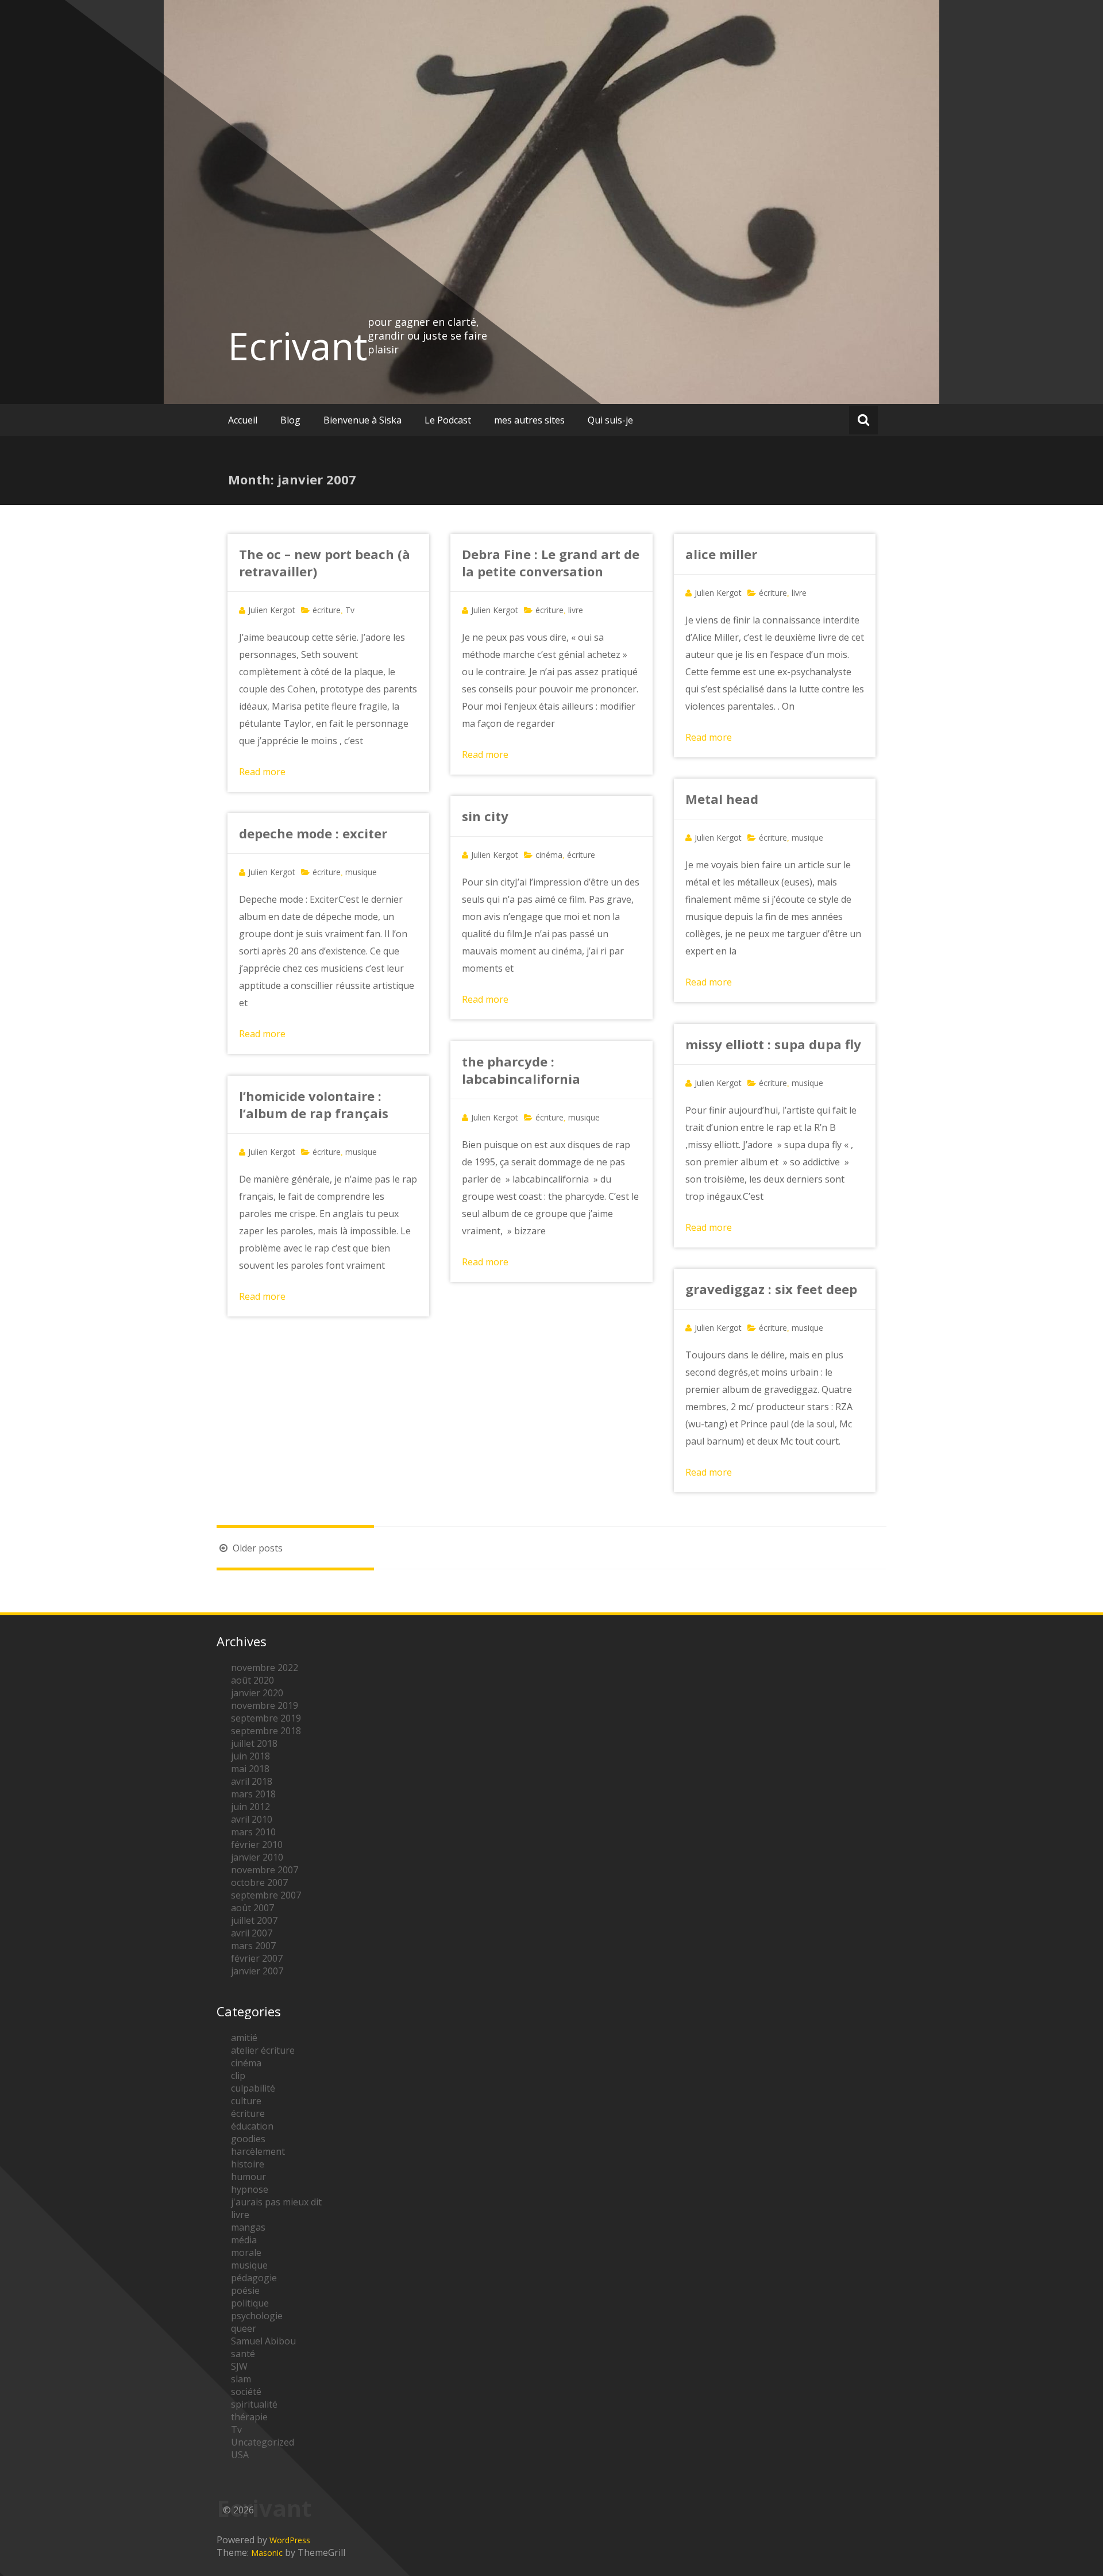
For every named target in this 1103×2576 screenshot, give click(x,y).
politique (250, 2303)
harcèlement (258, 2151)
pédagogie (254, 2278)
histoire (248, 2164)
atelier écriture (263, 2050)
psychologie (257, 2316)
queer (244, 2328)
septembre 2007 (266, 1895)
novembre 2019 (265, 1705)
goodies (248, 2139)
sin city (485, 816)
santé (243, 2354)
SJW (239, 2366)
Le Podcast (448, 420)
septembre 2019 (266, 1718)
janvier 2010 (257, 1857)
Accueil (243, 420)
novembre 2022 (265, 1668)
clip (238, 2076)
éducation (252, 2126)
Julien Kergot (272, 610)
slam (241, 2379)
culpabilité (253, 2088)
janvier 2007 (257, 1971)
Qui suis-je (610, 420)
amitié (244, 2038)
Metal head (722, 799)
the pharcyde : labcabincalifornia (521, 1070)
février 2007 (257, 1958)
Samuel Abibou (263, 2341)
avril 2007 (252, 1933)
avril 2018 (252, 1781)
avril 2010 (252, 1819)
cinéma (549, 855)
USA (240, 2455)
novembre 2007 (265, 1870)
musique (807, 838)
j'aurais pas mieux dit (276, 2202)
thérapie (249, 2417)
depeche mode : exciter (313, 833)
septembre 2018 (266, 1731)
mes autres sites (529, 420)
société (246, 2392)
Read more (262, 772)
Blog (290, 420)
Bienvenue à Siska (362, 420)
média (244, 2240)
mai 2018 (250, 1769)
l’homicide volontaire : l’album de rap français (314, 1104)
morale (246, 2252)
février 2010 (257, 1845)
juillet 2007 (254, 1920)
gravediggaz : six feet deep (771, 1289)
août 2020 (252, 1680)
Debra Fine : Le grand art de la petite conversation (551, 563)
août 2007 (252, 1908)
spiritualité (254, 2404)
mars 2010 (253, 1832)
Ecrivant (298, 346)
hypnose (250, 2189)
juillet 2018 (254, 1743)
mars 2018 (253, 1794)
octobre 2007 (259, 1882)
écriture (327, 610)
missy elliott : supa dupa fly (773, 1044)
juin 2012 (250, 1807)
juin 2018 (250, 1756)
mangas (248, 2227)
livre (576, 610)
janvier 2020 (257, 1693)
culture (246, 2101)
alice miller (721, 554)
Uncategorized (263, 2442)
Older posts (257, 1548)
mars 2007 (253, 1946)
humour (248, 2177)
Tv (350, 610)
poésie (245, 2290)
